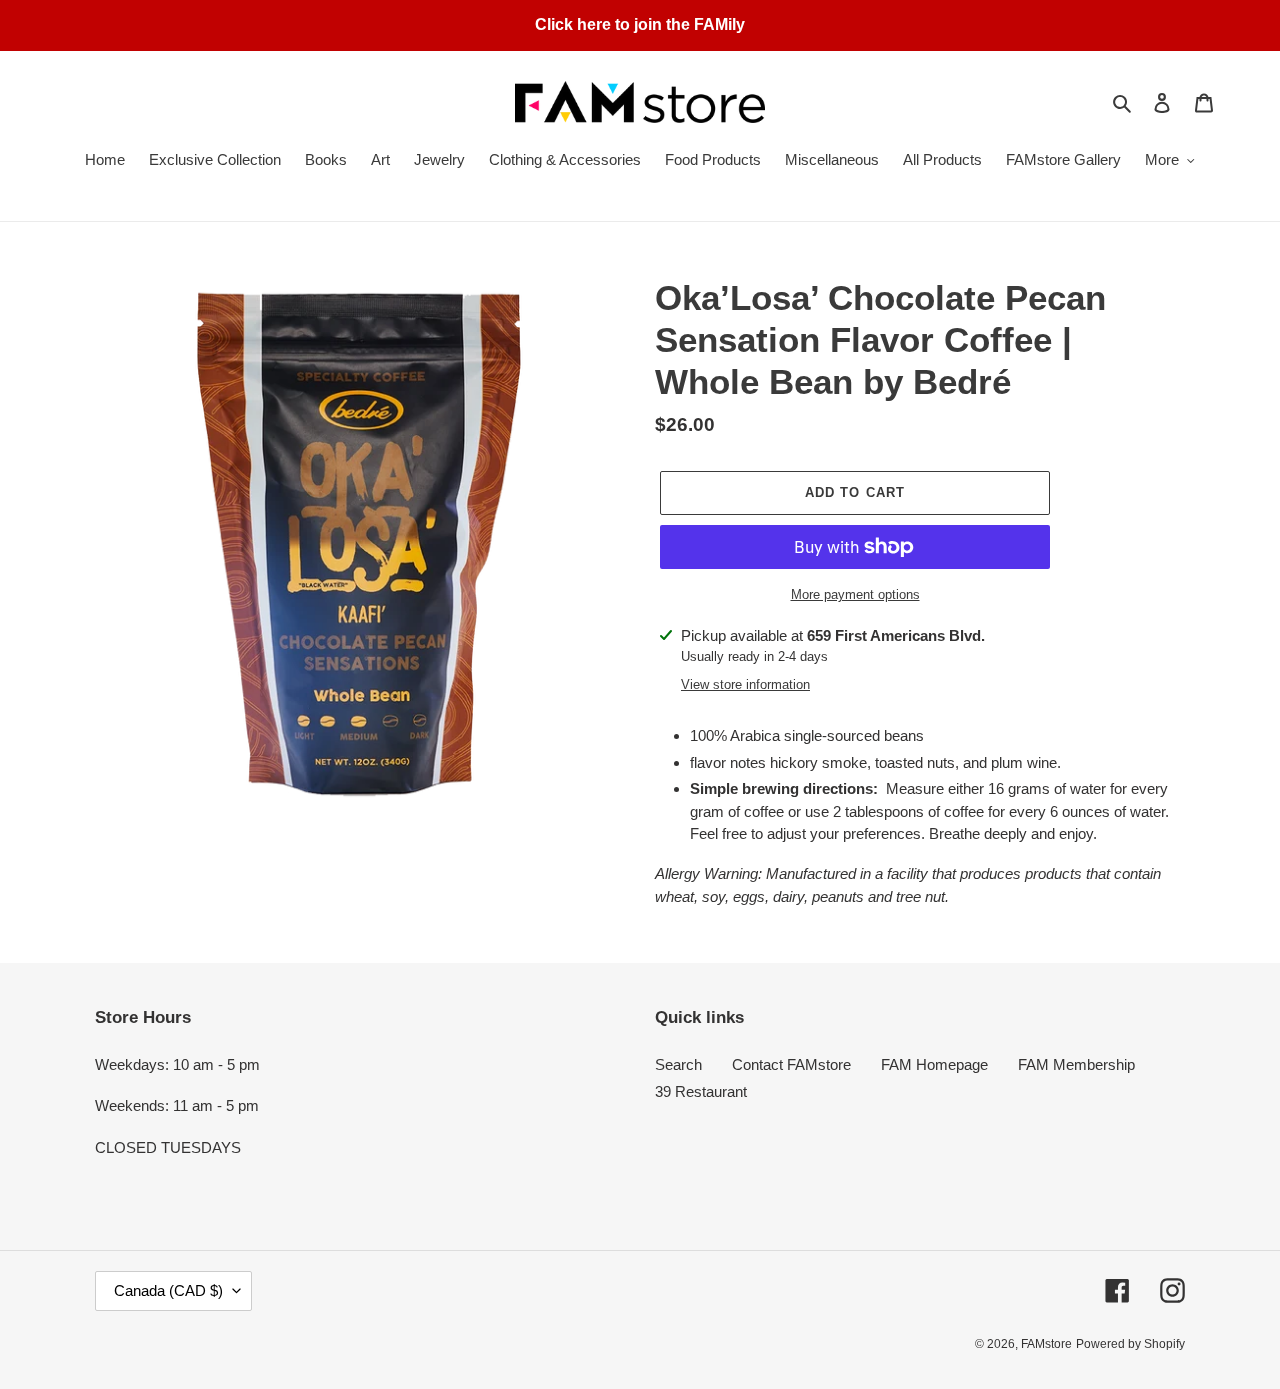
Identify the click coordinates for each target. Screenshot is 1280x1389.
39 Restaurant (701, 1091)
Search (678, 1064)
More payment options (855, 594)
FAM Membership (1076, 1064)
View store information (745, 684)
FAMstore (1046, 1344)
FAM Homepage (934, 1064)
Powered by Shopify (1130, 1344)
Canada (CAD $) (168, 1290)
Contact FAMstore (791, 1064)
